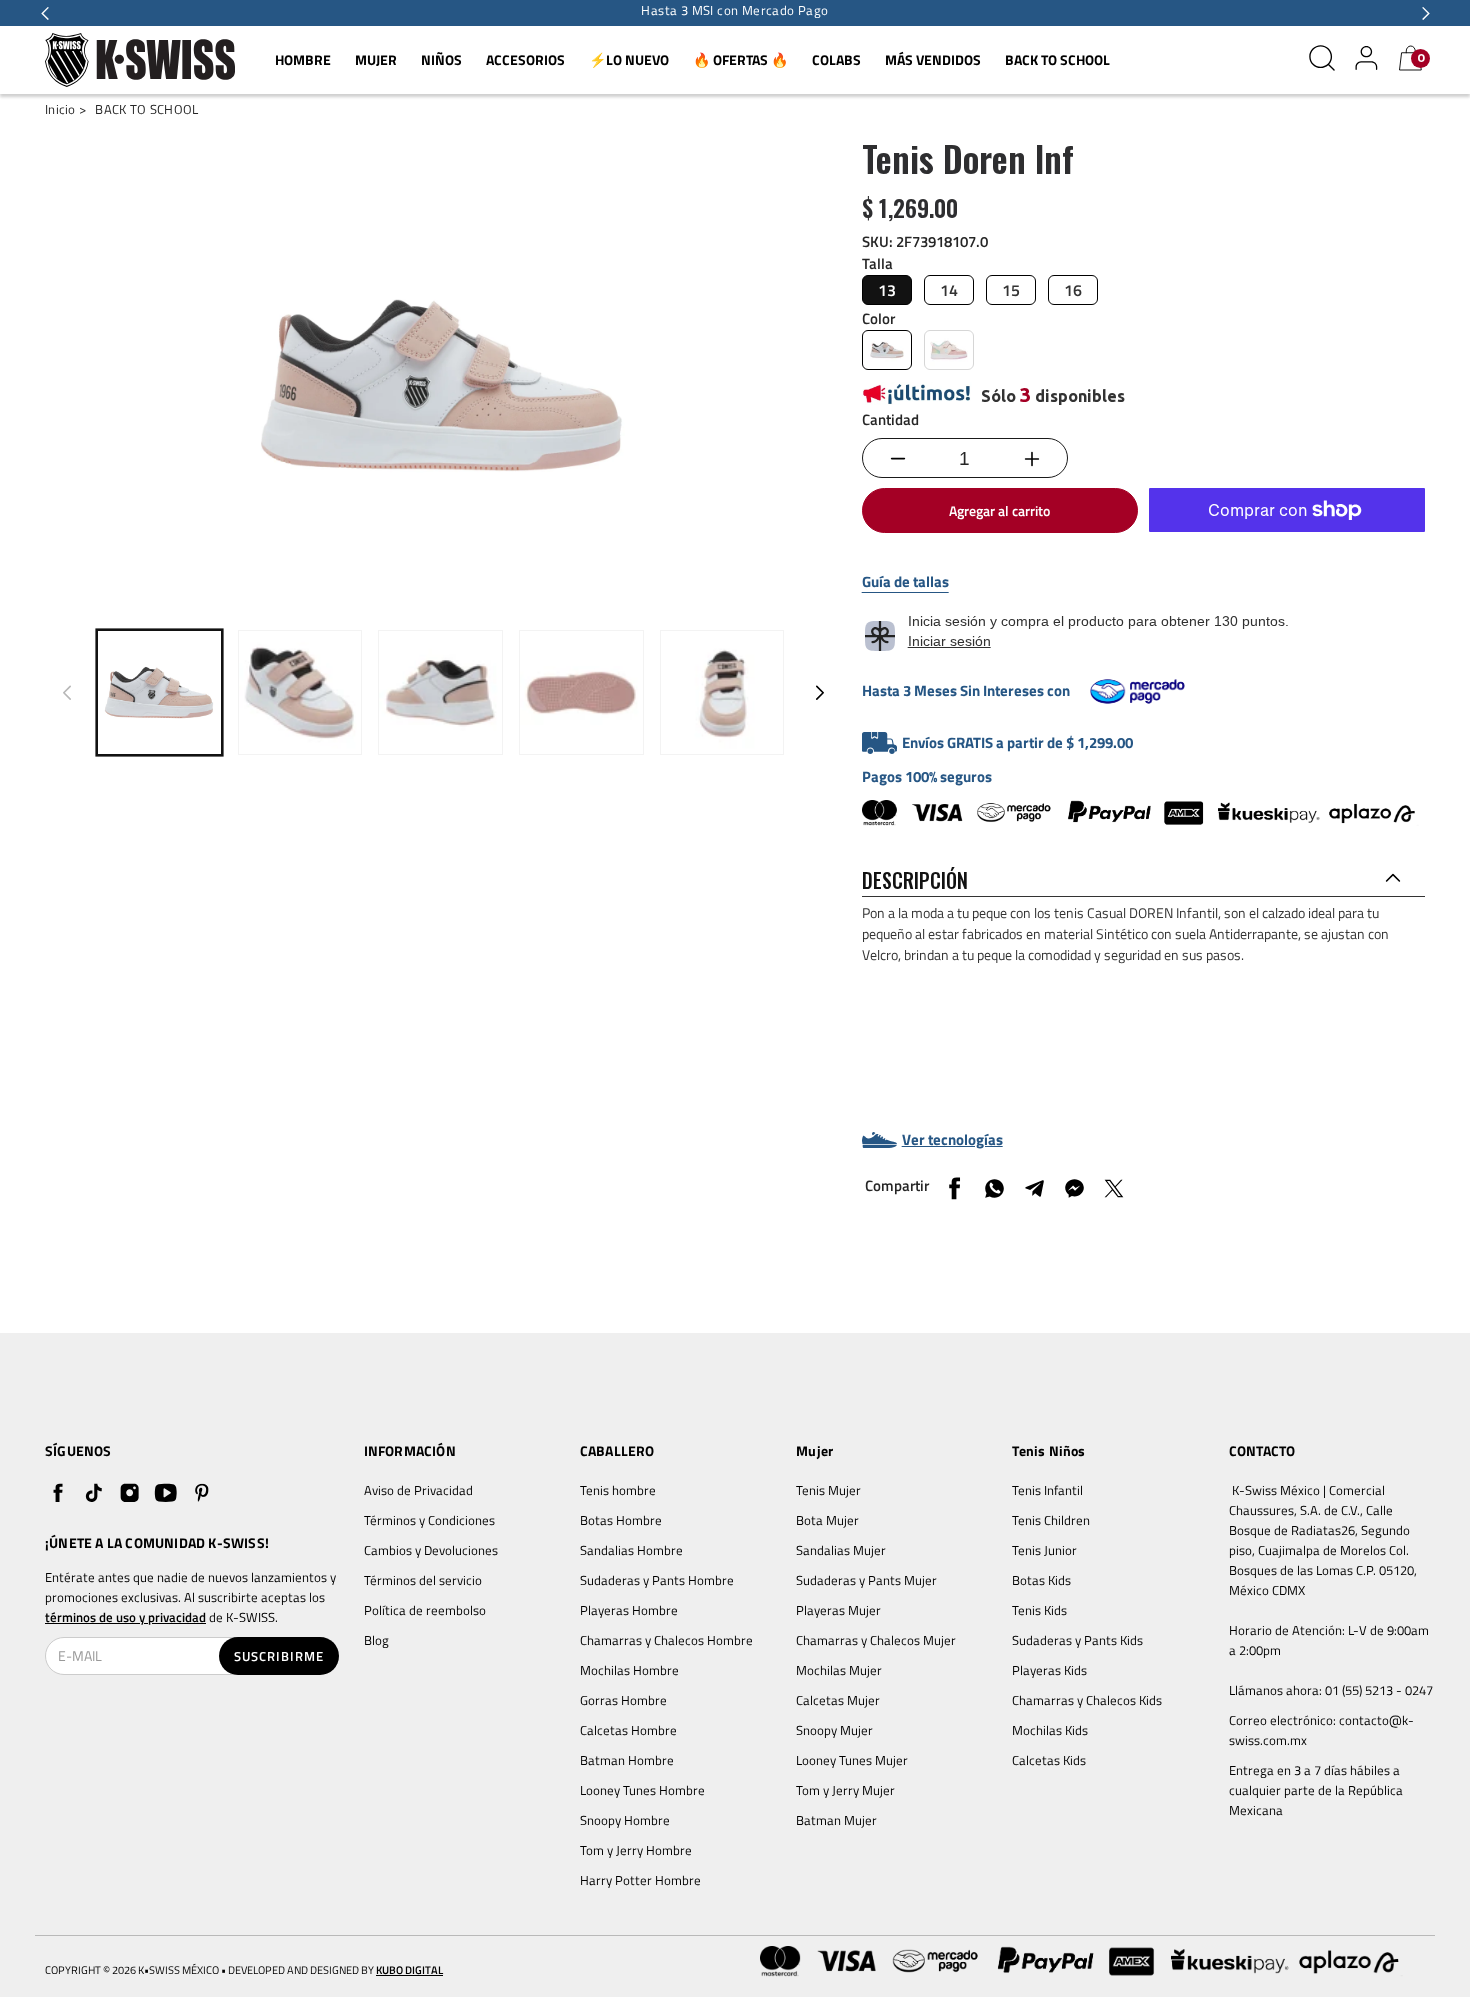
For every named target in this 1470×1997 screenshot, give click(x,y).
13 (887, 290)
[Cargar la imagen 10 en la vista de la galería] (300, 692)
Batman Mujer (836, 1820)
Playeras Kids (1049, 1670)
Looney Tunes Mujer (852, 1760)
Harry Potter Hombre (640, 1880)
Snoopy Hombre (625, 1820)
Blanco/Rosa (887, 350)
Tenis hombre (618, 1490)
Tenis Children (1051, 1520)
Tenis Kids (1039, 1610)
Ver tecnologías (952, 1140)
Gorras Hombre (623, 1700)
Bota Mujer (827, 1520)
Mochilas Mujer (839, 1670)
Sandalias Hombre (633, 1550)
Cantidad (890, 419)
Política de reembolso (425, 1610)
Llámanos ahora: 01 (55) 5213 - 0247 (1331, 1690)
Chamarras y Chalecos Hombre (666, 1640)
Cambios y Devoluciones (431, 1550)
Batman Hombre (627, 1760)
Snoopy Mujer (834, 1730)
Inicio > (65, 109)
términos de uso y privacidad (125, 1617)
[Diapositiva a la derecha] (820, 692)
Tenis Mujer (828, 1490)
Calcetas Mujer (838, 1700)
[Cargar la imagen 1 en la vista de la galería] (159, 692)
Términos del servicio (423, 1580)
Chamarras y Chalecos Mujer (876, 1640)
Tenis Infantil (1047, 1490)
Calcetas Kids (1049, 1760)
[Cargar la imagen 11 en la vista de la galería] (440, 692)
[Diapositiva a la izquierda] (67, 692)
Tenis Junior (1044, 1550)
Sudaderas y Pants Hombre (657, 1580)
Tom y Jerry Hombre (636, 1850)
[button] (45, 13)
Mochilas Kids (1050, 1730)
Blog (376, 1640)
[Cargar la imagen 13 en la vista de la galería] (722, 692)
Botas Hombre (621, 1520)
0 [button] (1421, 58)
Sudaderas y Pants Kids (1077, 1640)
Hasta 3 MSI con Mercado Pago (734, 10)
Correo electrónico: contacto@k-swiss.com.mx (1321, 1730)
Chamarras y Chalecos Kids (1087, 1700)
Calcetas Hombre (628, 1730)
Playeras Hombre (629, 1610)
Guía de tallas (905, 582)
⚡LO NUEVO (629, 59)
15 (1011, 290)
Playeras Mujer (838, 1610)
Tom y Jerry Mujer (845, 1790)
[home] (140, 60)
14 (949, 290)
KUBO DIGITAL (409, 1970)
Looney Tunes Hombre (642, 1790)
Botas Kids (1041, 1580)
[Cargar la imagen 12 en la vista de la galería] (581, 692)
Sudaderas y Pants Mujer (866, 1580)
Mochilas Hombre (629, 1670)
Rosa (949, 350)
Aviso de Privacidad (418, 1490)
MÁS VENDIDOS (933, 59)
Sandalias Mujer (841, 1550)
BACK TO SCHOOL (1057, 59)
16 (1073, 290)
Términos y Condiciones (429, 1520)
